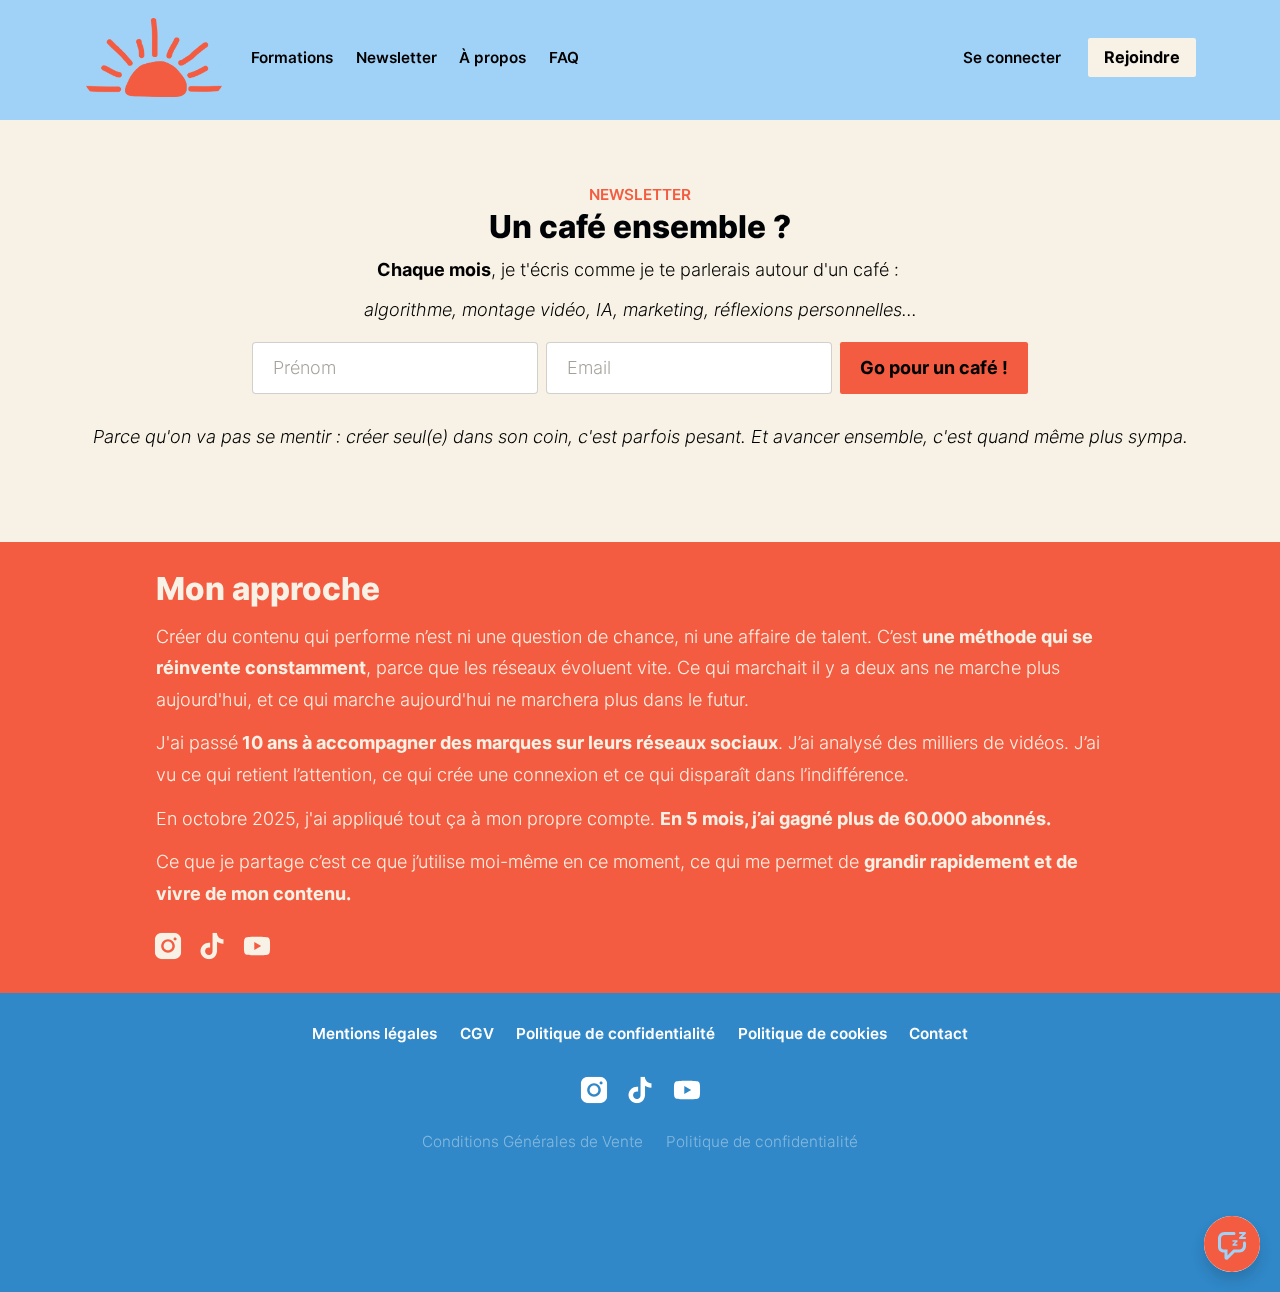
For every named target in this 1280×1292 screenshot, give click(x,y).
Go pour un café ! (934, 367)
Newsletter (396, 57)
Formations (292, 57)
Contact (938, 1033)
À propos (492, 57)
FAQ (564, 57)
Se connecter (1012, 57)
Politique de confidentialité (615, 1033)
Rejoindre (1142, 57)
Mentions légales (374, 1033)
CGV (477, 1033)
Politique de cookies (812, 1033)
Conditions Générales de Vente (532, 1141)
